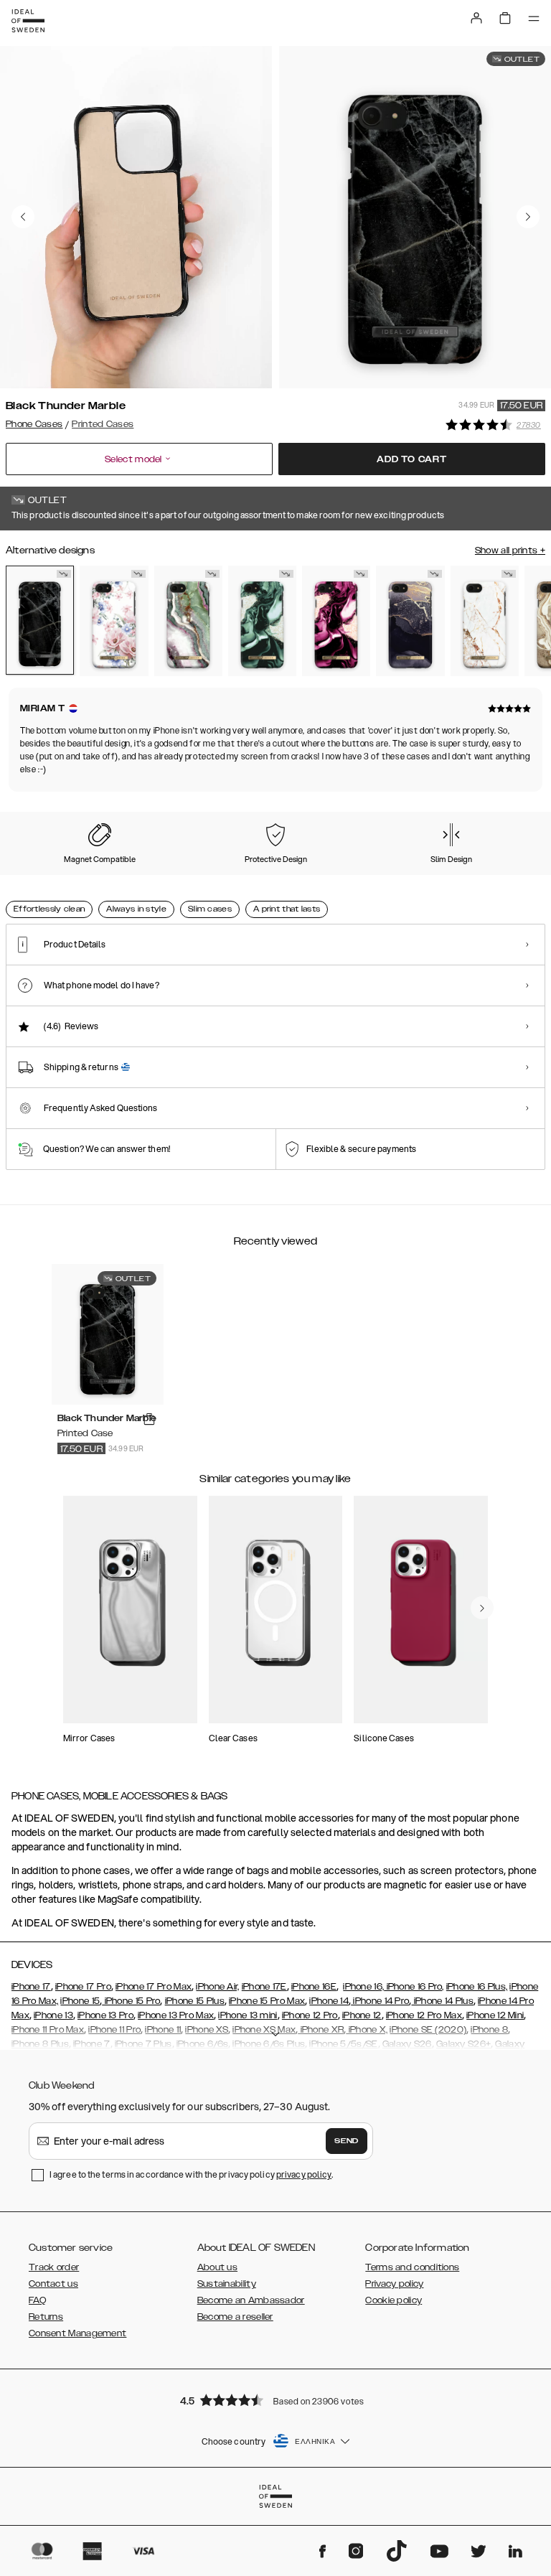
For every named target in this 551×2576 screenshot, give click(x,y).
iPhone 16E (314, 1987)
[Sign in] (476, 18)
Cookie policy (394, 2300)
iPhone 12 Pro (310, 2015)
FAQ (37, 2300)
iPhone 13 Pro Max (176, 2015)
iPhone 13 (53, 2015)
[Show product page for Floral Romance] (114, 621)
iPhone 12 (362, 2015)
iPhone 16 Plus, (477, 1987)
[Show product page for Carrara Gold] (485, 621)
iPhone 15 (80, 2001)
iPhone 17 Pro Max (154, 1987)
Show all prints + (510, 551)
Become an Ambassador (251, 2300)
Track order (54, 2267)
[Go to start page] (28, 21)
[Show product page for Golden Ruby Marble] (336, 621)
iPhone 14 (329, 2001)
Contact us (53, 2284)
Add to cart (412, 459)
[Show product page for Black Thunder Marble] (40, 620)
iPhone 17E (264, 1987)
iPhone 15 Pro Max (267, 2001)
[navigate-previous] (482, 1608)
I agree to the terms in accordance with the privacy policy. (191, 2174)
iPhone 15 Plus (195, 2001)
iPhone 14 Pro (380, 2001)
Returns (46, 2317)
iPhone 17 (31, 1987)
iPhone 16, (363, 1987)
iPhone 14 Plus (442, 2001)
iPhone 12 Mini (495, 2015)
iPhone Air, (217, 1987)
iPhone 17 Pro (83, 1987)
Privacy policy (394, 2284)
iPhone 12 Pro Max (424, 2015)
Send (347, 2141)
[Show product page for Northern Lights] (188, 621)
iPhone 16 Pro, (414, 1987)
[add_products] (149, 1419)
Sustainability (227, 2284)
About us (217, 2267)
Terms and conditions (412, 2267)
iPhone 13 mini (248, 2015)
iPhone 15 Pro (131, 2001)
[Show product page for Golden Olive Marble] (262, 621)
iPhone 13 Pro (105, 2015)
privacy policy (304, 2174)
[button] (275, 2400)
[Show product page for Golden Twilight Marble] (410, 621)
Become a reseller (235, 2317)
